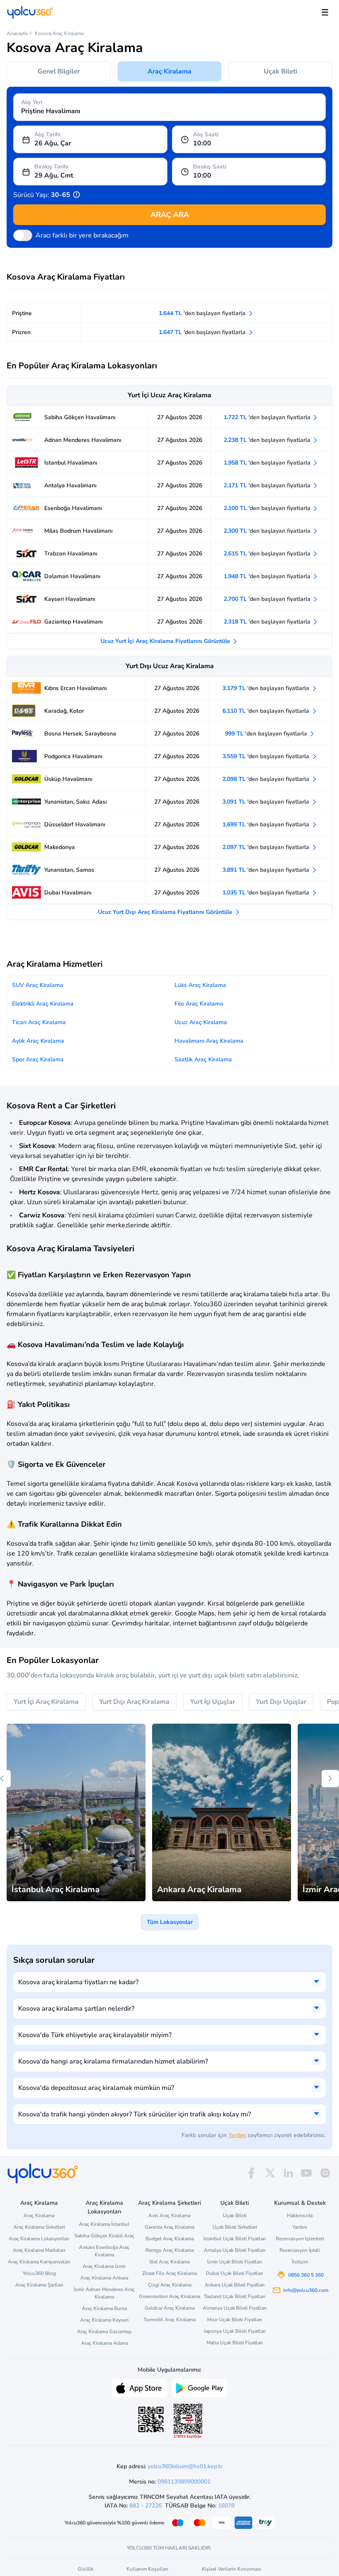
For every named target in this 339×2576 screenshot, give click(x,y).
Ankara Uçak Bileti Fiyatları (235, 2285)
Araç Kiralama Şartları (39, 2285)
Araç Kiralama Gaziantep (104, 2332)
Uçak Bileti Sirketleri (235, 2227)
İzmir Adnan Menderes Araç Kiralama (104, 2293)
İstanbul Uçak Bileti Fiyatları (235, 2239)
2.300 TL (268, 531)
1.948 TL (268, 576)
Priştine (22, 313)
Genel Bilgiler (59, 71)
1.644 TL (203, 313)
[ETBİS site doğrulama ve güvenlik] (188, 2421)
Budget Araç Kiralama (170, 2239)
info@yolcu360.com (306, 2290)
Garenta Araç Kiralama (169, 2227)
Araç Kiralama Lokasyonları (39, 2239)
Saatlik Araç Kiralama (203, 1059)
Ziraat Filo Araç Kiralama (169, 2273)
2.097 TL (267, 847)
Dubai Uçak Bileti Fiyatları (235, 2273)
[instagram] (325, 2173)
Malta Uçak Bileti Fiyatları (235, 2343)
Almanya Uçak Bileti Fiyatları (235, 2308)
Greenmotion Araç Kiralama (169, 2296)
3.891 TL (267, 870)
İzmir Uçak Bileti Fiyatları (235, 2262)
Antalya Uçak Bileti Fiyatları (235, 2250)
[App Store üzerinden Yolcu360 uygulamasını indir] (140, 2387)
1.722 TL (268, 417)
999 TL (267, 734)
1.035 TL (267, 893)
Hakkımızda (300, 2215)
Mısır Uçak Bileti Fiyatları (235, 2320)
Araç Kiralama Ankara (104, 2278)
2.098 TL (267, 779)
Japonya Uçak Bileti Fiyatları (235, 2331)
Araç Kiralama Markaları (39, 2250)
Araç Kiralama (169, 71)
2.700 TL (268, 599)
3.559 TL (267, 756)
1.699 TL (267, 824)
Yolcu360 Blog (39, 2273)
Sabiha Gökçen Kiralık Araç (104, 2236)
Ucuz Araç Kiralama (201, 1022)
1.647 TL (203, 332)
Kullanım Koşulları (147, 2569)
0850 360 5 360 (306, 2275)
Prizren (21, 332)
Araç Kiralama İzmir (104, 2266)
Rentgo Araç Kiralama (170, 2250)
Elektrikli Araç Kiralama (43, 1004)
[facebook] (251, 2173)
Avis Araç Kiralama (169, 2215)
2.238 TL (268, 440)
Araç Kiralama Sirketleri (39, 2227)
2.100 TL (268, 508)
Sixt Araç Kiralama (169, 2262)
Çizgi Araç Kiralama (170, 2285)
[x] (270, 2173)
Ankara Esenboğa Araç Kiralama (104, 2251)
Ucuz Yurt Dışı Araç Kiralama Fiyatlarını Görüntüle (166, 912)
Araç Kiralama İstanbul (104, 2224)
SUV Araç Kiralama (38, 985)
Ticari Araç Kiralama (39, 1022)
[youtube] (306, 2173)
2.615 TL (268, 554)
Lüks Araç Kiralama (200, 985)
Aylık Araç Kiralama (38, 1041)
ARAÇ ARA (170, 215)
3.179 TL (267, 688)
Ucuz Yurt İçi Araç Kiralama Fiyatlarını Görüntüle (166, 641)
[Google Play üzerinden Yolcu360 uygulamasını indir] (199, 2387)
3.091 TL (267, 802)
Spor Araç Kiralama (38, 1059)
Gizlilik (86, 2569)
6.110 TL (267, 711)
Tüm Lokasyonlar (170, 1922)
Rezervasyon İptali (300, 2250)
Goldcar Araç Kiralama (170, 2308)
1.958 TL (268, 463)
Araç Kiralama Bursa (104, 2308)
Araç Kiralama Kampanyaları (39, 2262)
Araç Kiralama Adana (104, 2343)
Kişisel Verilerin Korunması (232, 2569)
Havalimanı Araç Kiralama (209, 1041)
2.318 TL (268, 622)
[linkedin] (288, 2173)
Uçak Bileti (281, 71)
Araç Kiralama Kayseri (104, 2320)
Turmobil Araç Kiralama (169, 2320)
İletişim (300, 2262)
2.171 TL (268, 485)
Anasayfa (17, 33)
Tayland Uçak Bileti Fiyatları (235, 2296)
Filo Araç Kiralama (199, 1004)
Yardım (237, 2135)
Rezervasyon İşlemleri (300, 2239)
